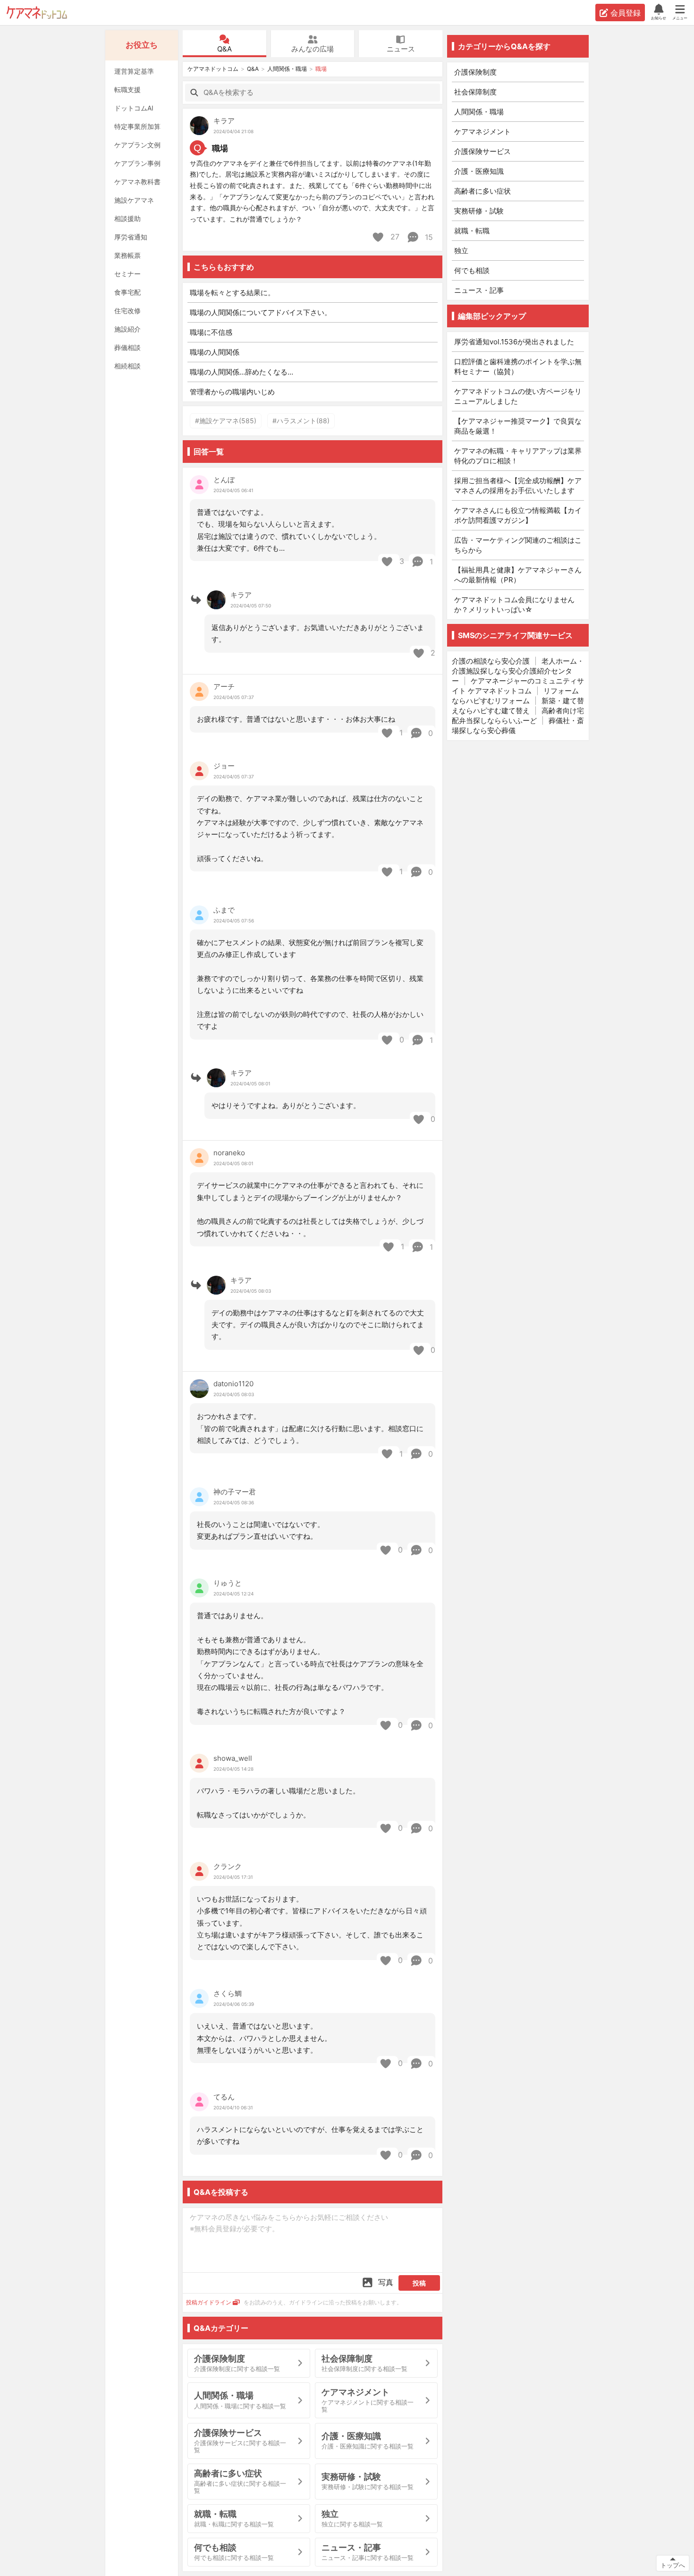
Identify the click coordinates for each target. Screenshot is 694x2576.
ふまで (224, 910)
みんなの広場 (313, 49)
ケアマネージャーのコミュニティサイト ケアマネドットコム (518, 686)
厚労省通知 (131, 237)
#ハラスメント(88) (301, 421)
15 (428, 237)
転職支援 (127, 90)
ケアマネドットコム (37, 13)
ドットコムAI (134, 108)
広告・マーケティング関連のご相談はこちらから (518, 545)
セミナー (127, 274)
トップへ (673, 2565)
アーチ (224, 687)
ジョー (224, 766)
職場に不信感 (211, 332)
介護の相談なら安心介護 (491, 661)
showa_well (233, 1758)
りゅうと (228, 1583)
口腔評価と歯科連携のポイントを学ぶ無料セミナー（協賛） (518, 367)
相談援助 (127, 218)
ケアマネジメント (482, 132)
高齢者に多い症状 (482, 191)
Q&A (224, 49)
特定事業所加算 (137, 126)
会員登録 (626, 13)
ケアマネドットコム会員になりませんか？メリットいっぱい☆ (514, 605)
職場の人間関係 (215, 352)
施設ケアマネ (134, 200)
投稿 (419, 2283)
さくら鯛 (228, 1993)
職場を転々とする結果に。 (232, 293)
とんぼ (224, 480)
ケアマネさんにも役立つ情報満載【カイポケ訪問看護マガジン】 (518, 515)
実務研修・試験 (479, 211)
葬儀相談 (127, 347)
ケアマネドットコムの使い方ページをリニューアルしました (518, 396)
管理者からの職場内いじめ (232, 392)
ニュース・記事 (479, 290)
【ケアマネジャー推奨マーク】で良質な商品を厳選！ (518, 426)
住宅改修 (127, 311)
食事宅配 (127, 292)
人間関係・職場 (287, 69)
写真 (386, 2282)
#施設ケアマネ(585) (226, 421)
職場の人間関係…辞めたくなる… (241, 372)
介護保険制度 (475, 72)
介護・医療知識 (479, 171)
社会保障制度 (475, 92)
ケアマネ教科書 (137, 182)
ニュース (401, 49)
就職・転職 (472, 231)
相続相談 (127, 366)
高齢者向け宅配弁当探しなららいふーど (518, 716)
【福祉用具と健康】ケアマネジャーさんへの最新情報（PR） (518, 575)
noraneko (229, 1153)
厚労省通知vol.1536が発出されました (514, 342)
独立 (461, 251)
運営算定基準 (134, 71)
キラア (224, 121)
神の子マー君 (235, 1492)
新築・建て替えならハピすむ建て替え (518, 706)
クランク (228, 1866)
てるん (224, 2097)
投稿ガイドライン (209, 2302)
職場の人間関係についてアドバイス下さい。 (261, 312)
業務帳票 (127, 255)
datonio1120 (233, 1384)
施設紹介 (127, 329)
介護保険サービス (482, 151)
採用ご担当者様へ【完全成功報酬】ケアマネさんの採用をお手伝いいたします (518, 486)
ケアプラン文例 (137, 145)
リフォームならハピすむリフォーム (515, 696)
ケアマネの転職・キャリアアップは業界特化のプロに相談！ (518, 456)
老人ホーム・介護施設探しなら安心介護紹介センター (518, 671)
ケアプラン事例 (137, 163)
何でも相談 (472, 270)
